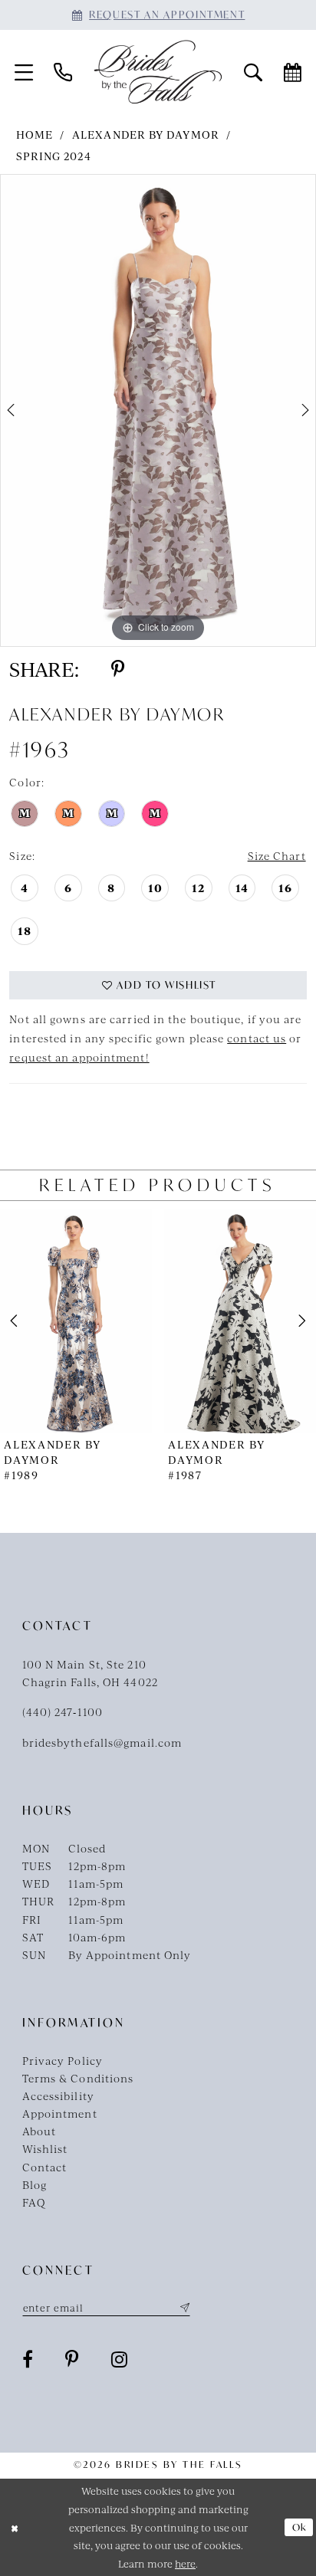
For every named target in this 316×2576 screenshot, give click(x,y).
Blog (35, 2184)
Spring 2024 (54, 156)
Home (35, 134)
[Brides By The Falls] (158, 72)
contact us (257, 1038)
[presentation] (76, 1321)
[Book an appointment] (293, 72)
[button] (23, 72)
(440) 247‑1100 (63, 1711)
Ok (300, 2527)
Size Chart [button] (277, 855)
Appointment (60, 2113)
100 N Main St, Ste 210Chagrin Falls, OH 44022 (90, 1673)
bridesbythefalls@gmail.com (102, 1742)
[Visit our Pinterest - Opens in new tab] (72, 2359)
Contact (45, 2167)
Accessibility (58, 2095)
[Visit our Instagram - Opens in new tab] (120, 2359)
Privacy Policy (63, 2060)
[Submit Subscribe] (183, 2308)
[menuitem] (23, 72)
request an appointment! (79, 1057)
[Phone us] (63, 72)
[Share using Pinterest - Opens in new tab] (118, 669)
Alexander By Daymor (146, 134)
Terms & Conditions (78, 2078)
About (39, 2131)
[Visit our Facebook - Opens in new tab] (28, 2359)
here (185, 2563)
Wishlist (45, 2148)
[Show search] (253, 72)
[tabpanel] (158, 410)
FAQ (34, 2202)
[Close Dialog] (15, 2527)
